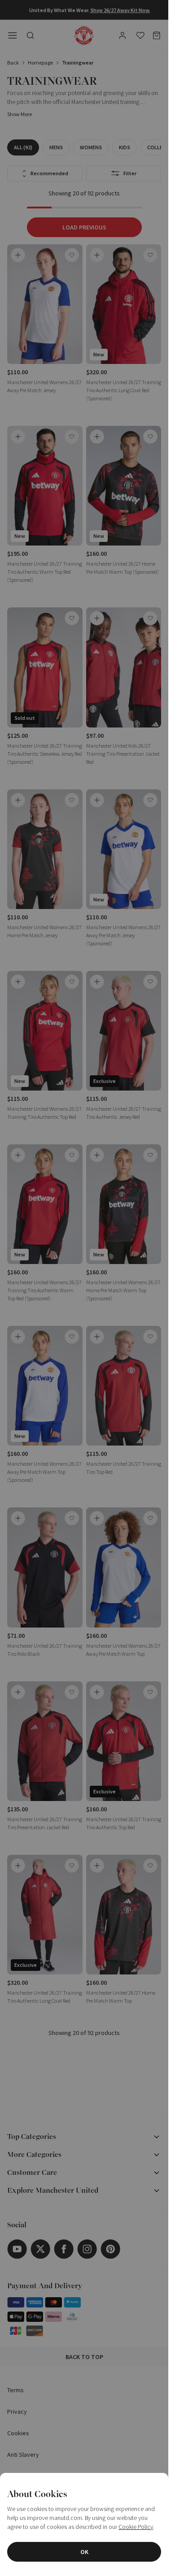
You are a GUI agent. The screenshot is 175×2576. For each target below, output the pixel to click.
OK (84, 2552)
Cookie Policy (136, 2527)
